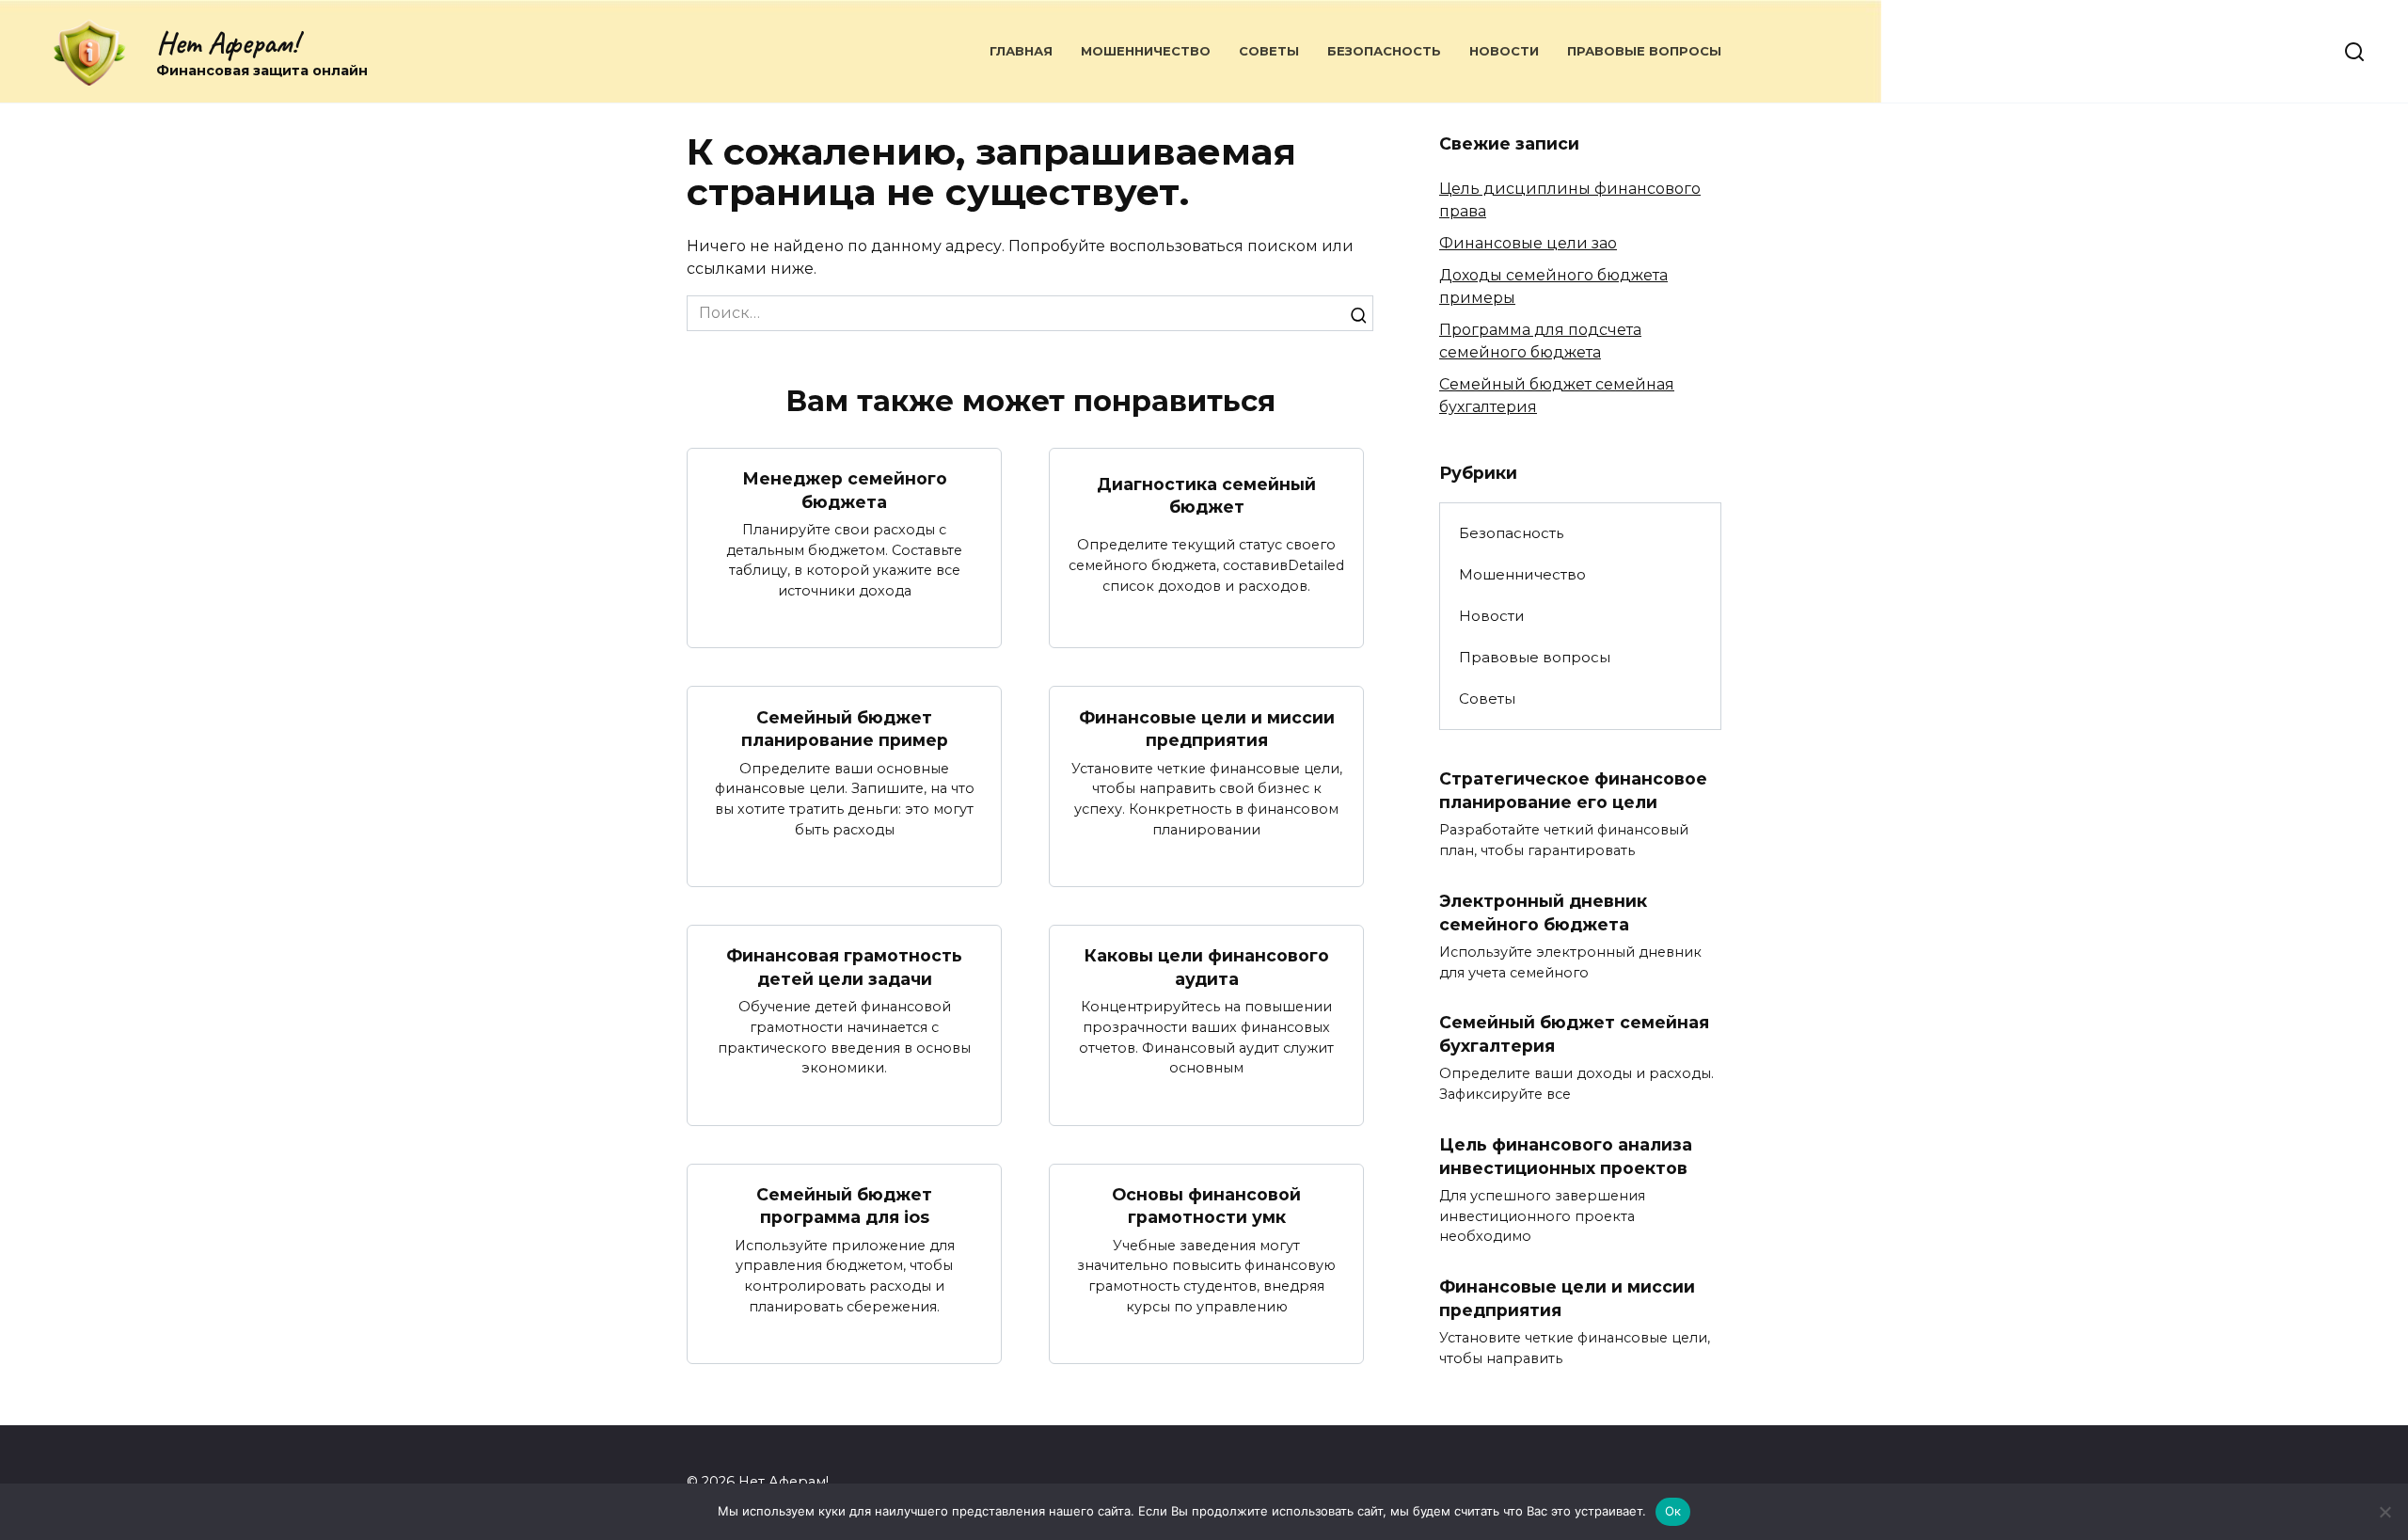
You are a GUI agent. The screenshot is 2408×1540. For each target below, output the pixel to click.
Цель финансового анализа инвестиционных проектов (1566, 1156)
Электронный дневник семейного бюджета (1543, 913)
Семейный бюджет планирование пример (845, 728)
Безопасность (1384, 51)
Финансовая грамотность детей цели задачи (844, 967)
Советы (1269, 51)
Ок (1673, 1511)
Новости (1504, 51)
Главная (1021, 51)
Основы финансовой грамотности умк (1206, 1206)
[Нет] (2384, 1512)
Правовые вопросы (1644, 51)
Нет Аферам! (227, 43)
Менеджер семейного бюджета (845, 490)
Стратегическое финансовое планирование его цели (1573, 790)
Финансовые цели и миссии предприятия (1207, 728)
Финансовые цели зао (1528, 243)
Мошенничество (1146, 51)
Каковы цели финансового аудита (1207, 967)
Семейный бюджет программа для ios (844, 1206)
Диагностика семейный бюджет (1206, 495)
